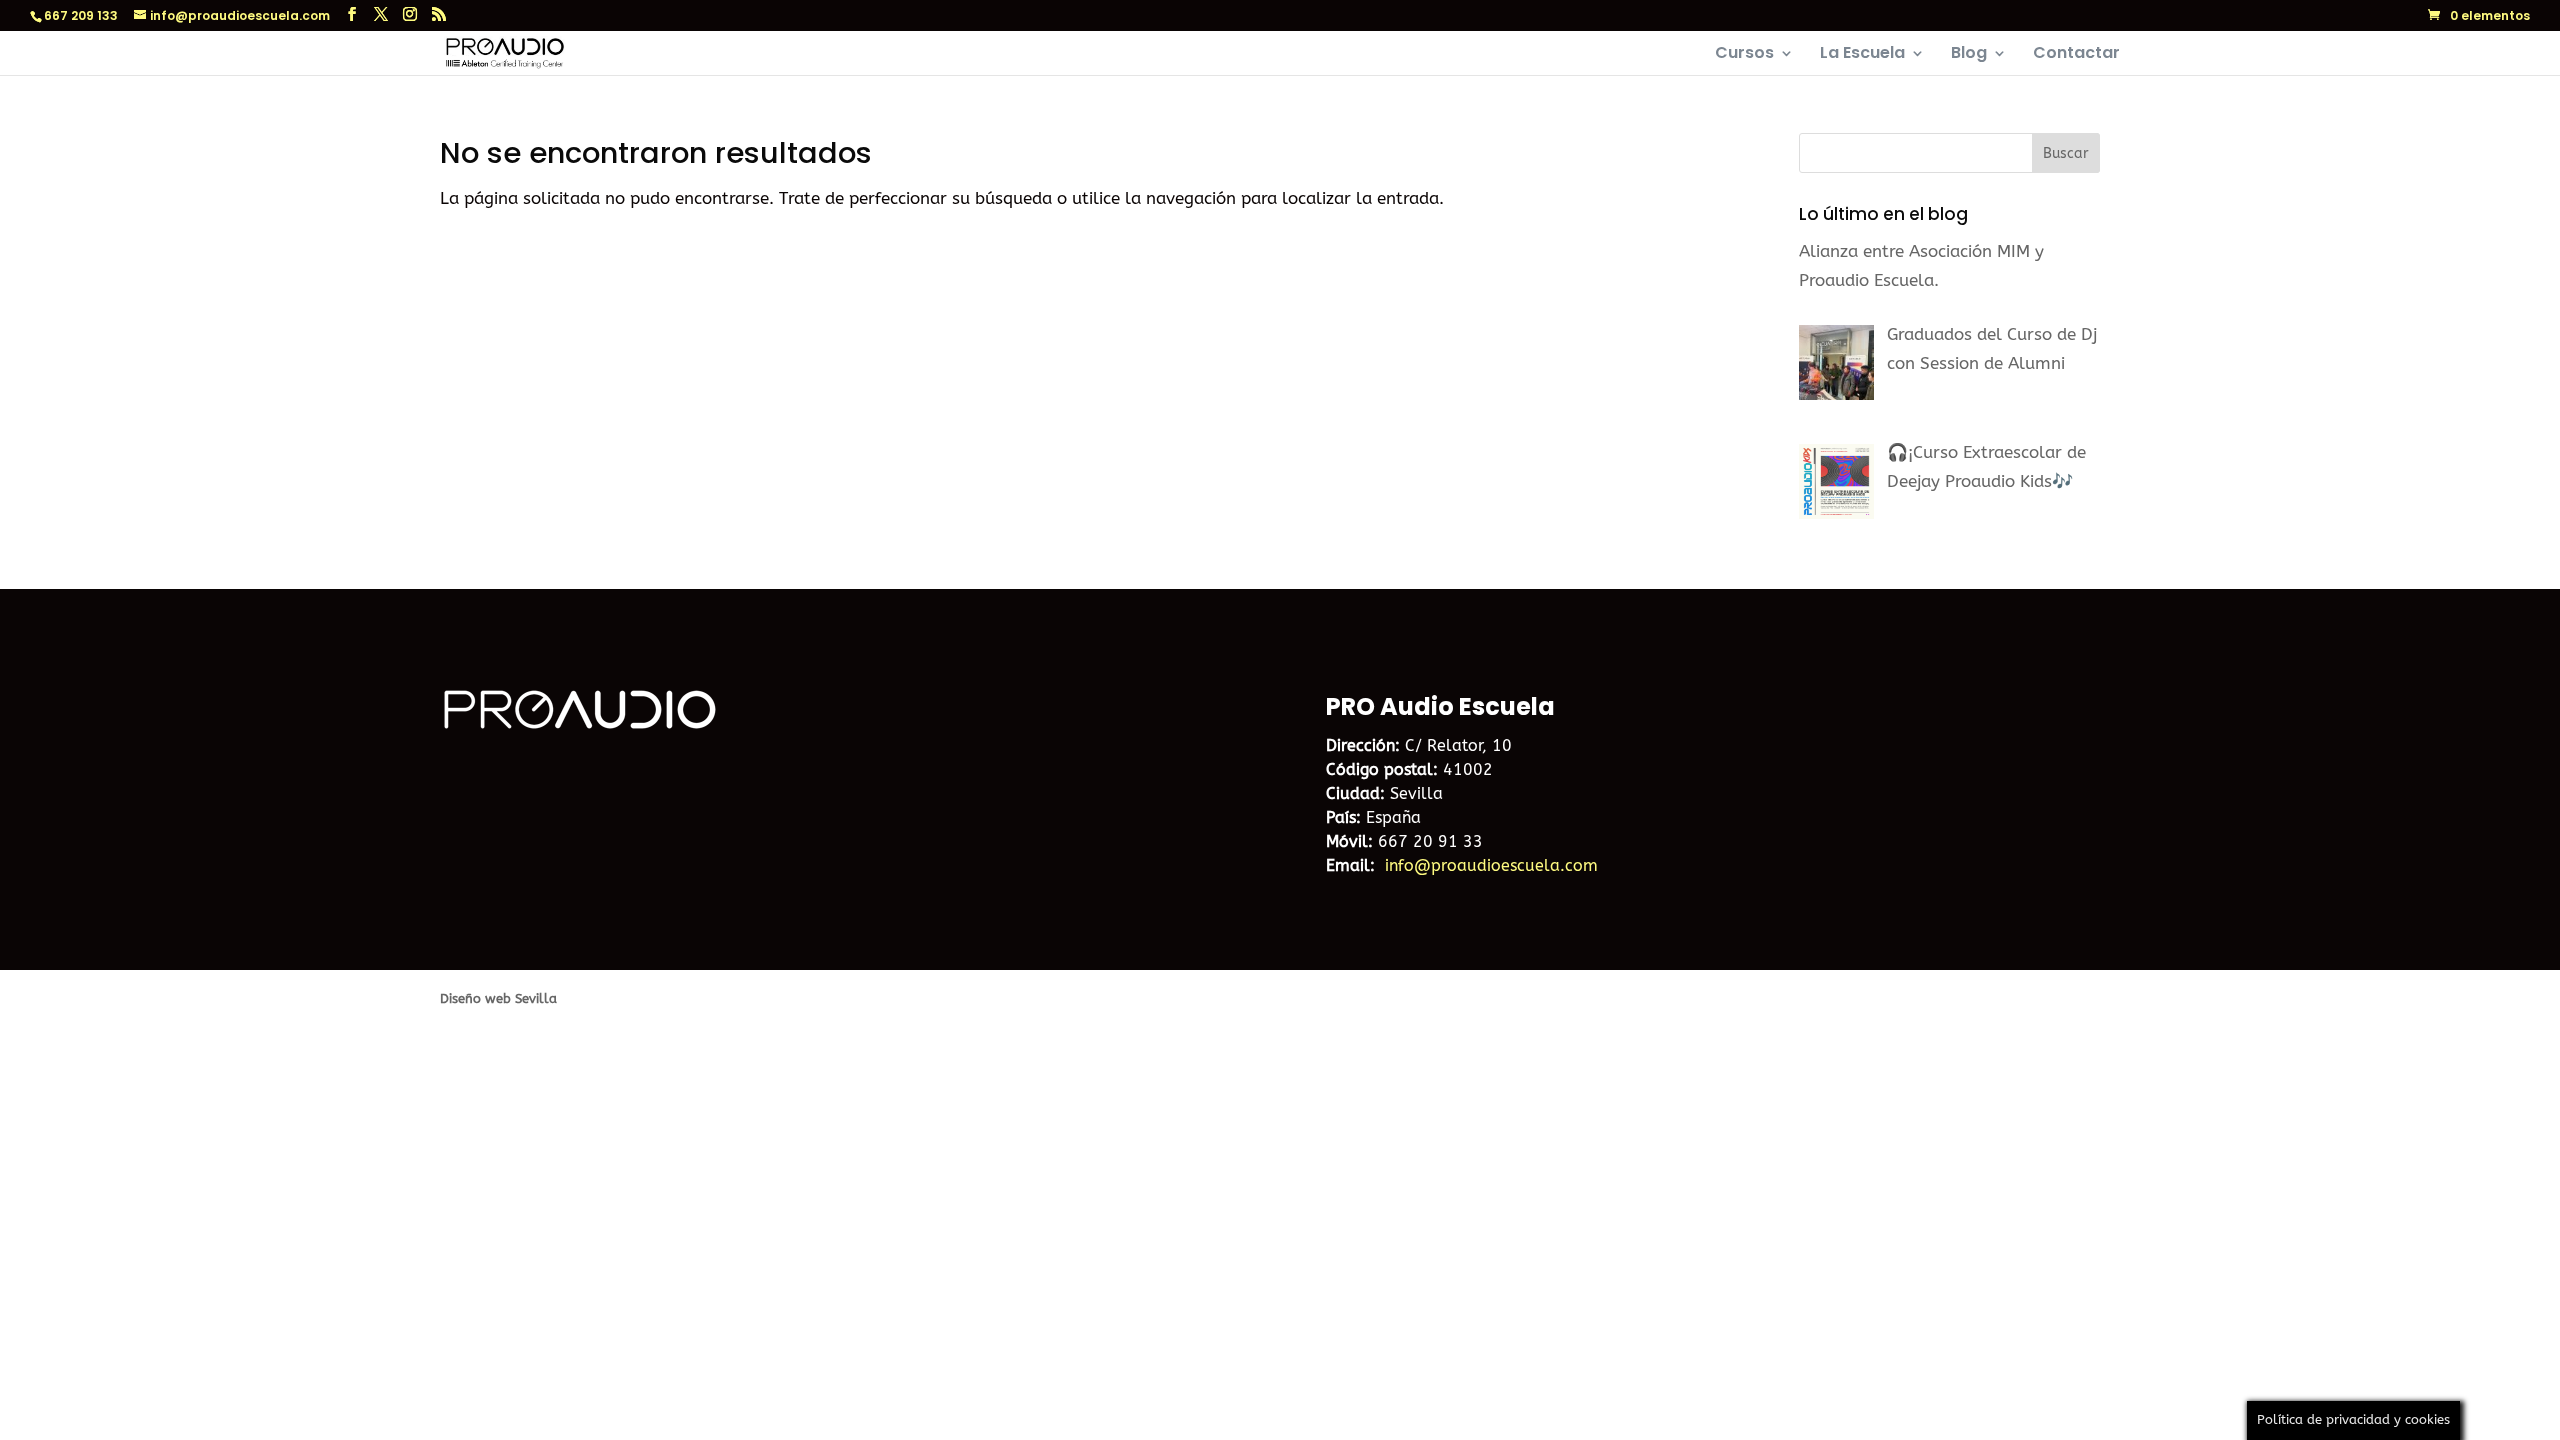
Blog (1969, 55)
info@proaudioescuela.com (1491, 865)
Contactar (2076, 55)
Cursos (1744, 55)
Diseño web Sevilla (498, 998)
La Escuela (1862, 55)
